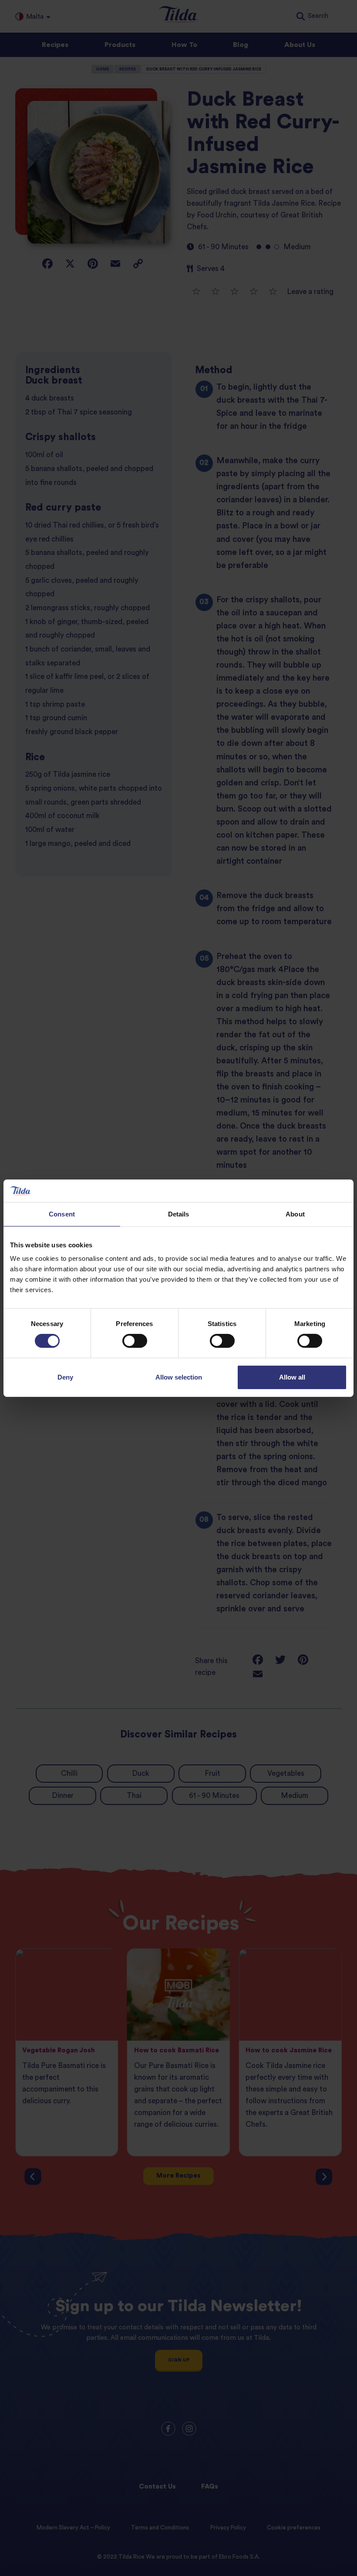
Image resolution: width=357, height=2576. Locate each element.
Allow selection (179, 1377)
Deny (65, 1377)
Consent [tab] (62, 1214)
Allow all (292, 1377)
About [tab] (295, 1214)
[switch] (135, 1341)
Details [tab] (179, 1214)
